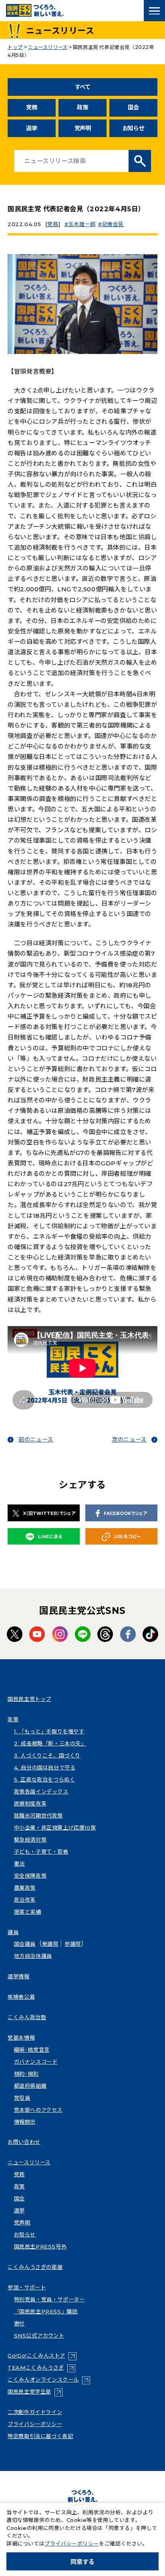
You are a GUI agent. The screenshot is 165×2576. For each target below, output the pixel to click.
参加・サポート (27, 2287)
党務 (31, 107)
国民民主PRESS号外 (40, 2246)
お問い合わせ (24, 2142)
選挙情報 (18, 1976)
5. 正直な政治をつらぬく (45, 1779)
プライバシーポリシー (35, 2424)
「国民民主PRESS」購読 (46, 2311)
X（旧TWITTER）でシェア (49, 1513)
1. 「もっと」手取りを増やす (49, 1731)
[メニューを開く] (154, 11)
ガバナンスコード (36, 2062)
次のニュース (129, 1440)
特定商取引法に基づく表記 (40, 2436)
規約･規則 (26, 2074)
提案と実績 (28, 1912)
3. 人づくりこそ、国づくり (47, 1755)
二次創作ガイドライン (35, 2412)
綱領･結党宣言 (32, 2050)
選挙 (31, 128)
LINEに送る (50, 1537)
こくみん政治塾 (27, 2017)
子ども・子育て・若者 (41, 1852)
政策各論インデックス (41, 1791)
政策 (82, 107)
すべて (83, 87)
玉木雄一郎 (82, 224)
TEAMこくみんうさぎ (41, 2368)
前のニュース (36, 1440)
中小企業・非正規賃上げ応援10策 (55, 1828)
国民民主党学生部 (35, 2392)
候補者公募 (21, 1997)
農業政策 (25, 1888)
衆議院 (50, 1944)
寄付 (19, 2323)
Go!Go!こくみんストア (42, 2356)
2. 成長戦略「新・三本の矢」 (50, 1743)
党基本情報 (21, 2038)
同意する (82, 2562)
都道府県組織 (30, 2086)
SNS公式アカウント (39, 2335)
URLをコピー (128, 1537)
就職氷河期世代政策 (38, 1816)
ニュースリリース (29, 2162)
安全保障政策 (30, 1876)
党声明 (83, 128)
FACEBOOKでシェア (125, 1513)
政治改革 (25, 1900)
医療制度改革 (30, 1804)
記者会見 (113, 224)
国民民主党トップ (29, 1699)
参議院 (73, 1944)
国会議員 (25, 1944)
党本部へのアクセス (38, 2110)
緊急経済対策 (30, 1840)
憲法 (19, 1864)
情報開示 (25, 2122)
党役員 (22, 2098)
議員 (13, 1932)
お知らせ (134, 128)
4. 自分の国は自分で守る (45, 1767)
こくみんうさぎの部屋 (35, 2267)
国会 (133, 107)
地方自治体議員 (33, 1956)
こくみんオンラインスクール (49, 2380)
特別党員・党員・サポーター (49, 2299)
